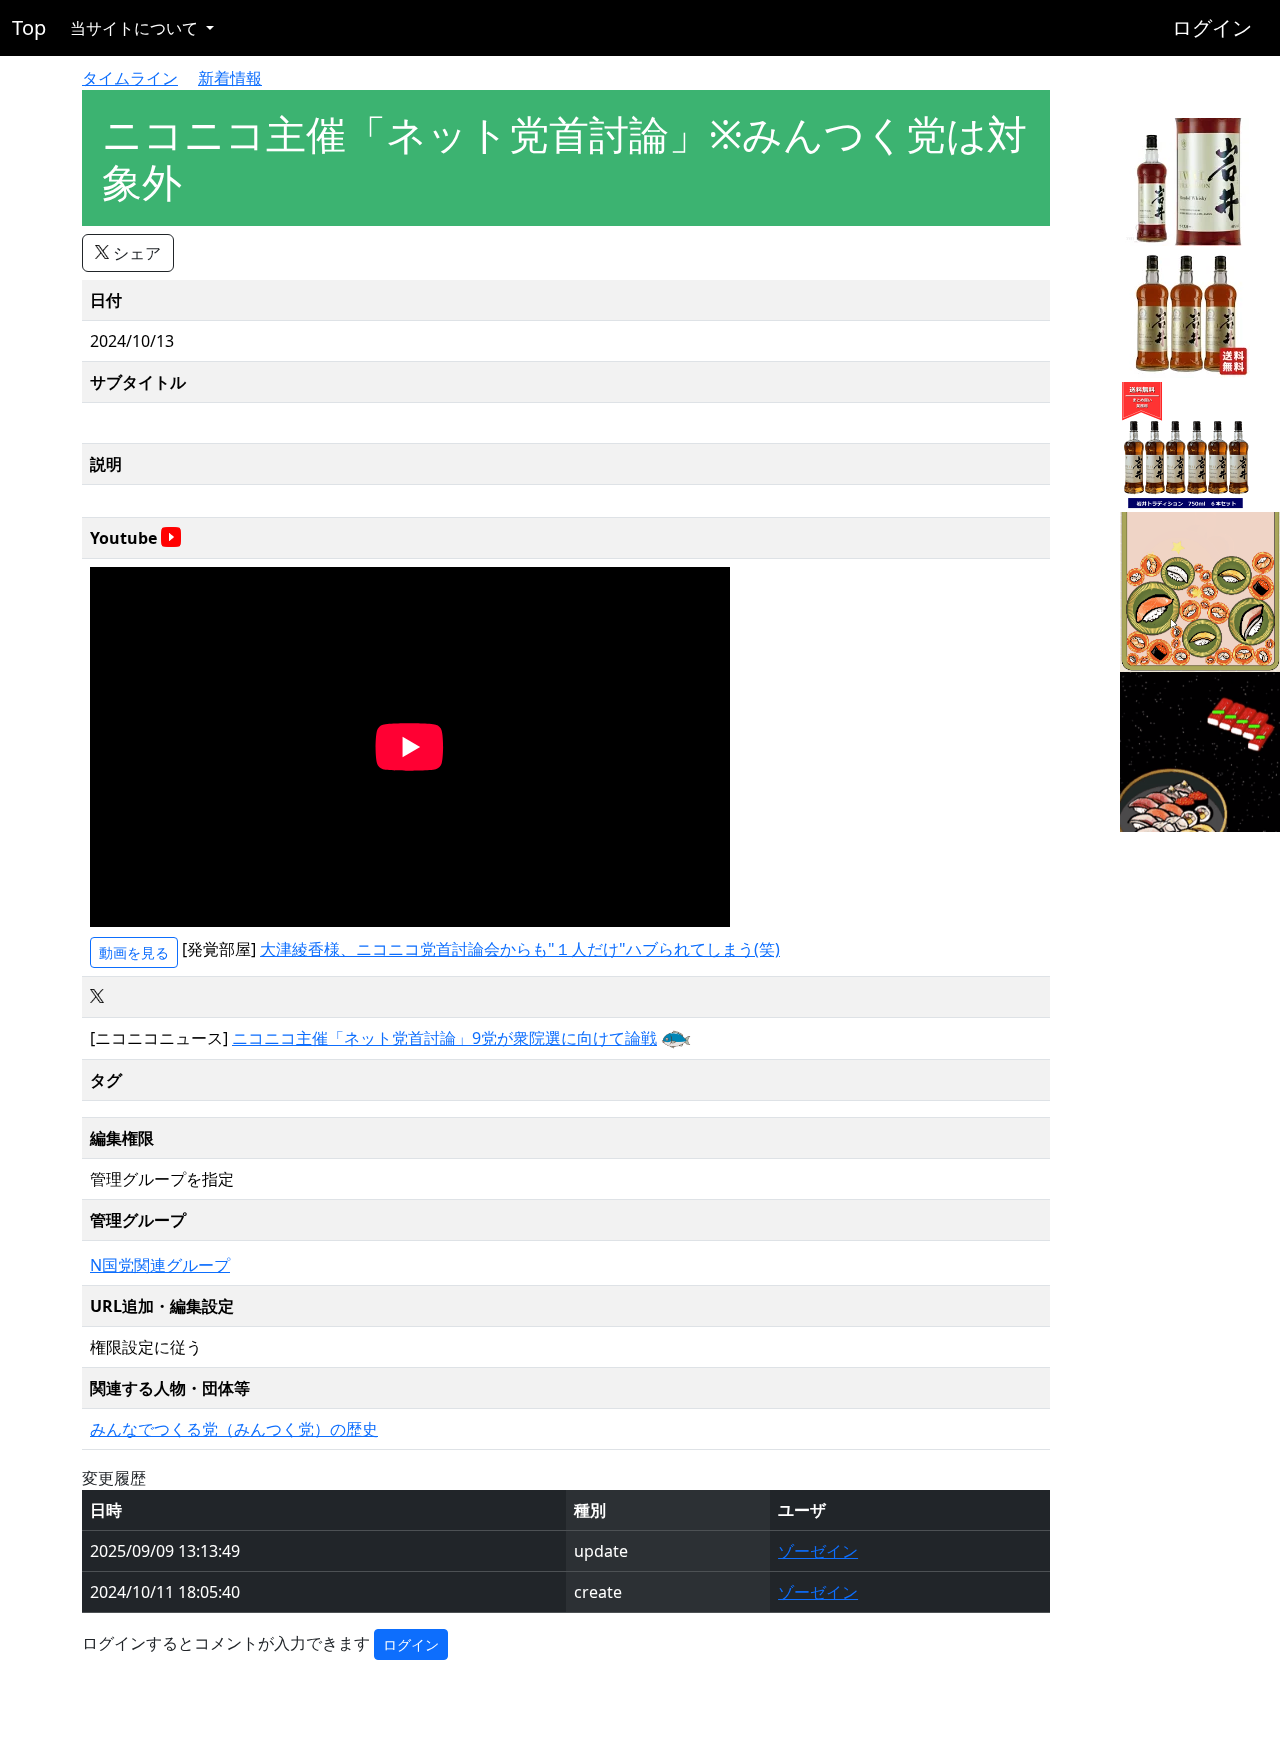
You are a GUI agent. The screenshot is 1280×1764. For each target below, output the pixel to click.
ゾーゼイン (818, 1551)
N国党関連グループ (160, 1265)
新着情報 (230, 78)
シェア (135, 253)
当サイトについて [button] (136, 28)
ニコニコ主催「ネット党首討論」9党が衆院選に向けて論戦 (444, 1038)
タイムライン (130, 78)
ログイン (1212, 27)
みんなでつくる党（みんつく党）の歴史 (234, 1429)
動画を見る (134, 952)
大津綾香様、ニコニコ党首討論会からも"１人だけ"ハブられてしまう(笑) (520, 949)
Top (29, 27)
